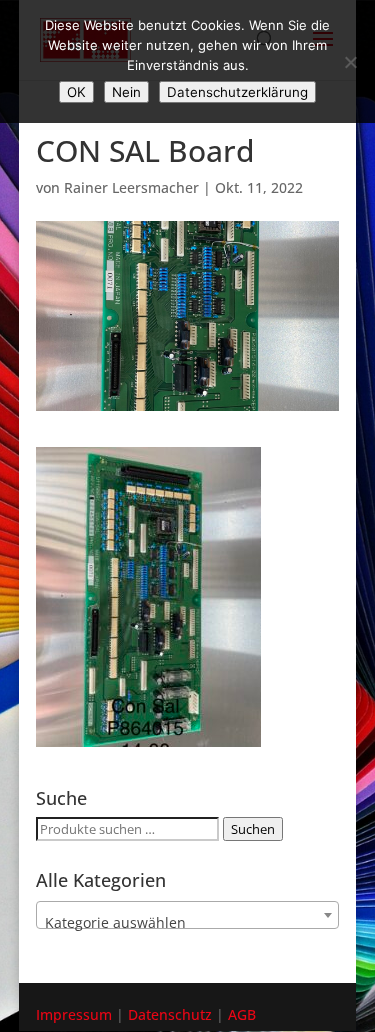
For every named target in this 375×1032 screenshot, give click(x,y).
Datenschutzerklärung (237, 92)
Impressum (74, 1014)
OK (76, 92)
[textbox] (188, 923)
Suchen (253, 829)
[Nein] (350, 62)
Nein (126, 92)
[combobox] (188, 915)
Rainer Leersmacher (131, 187)
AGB (242, 1014)
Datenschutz (170, 1014)
